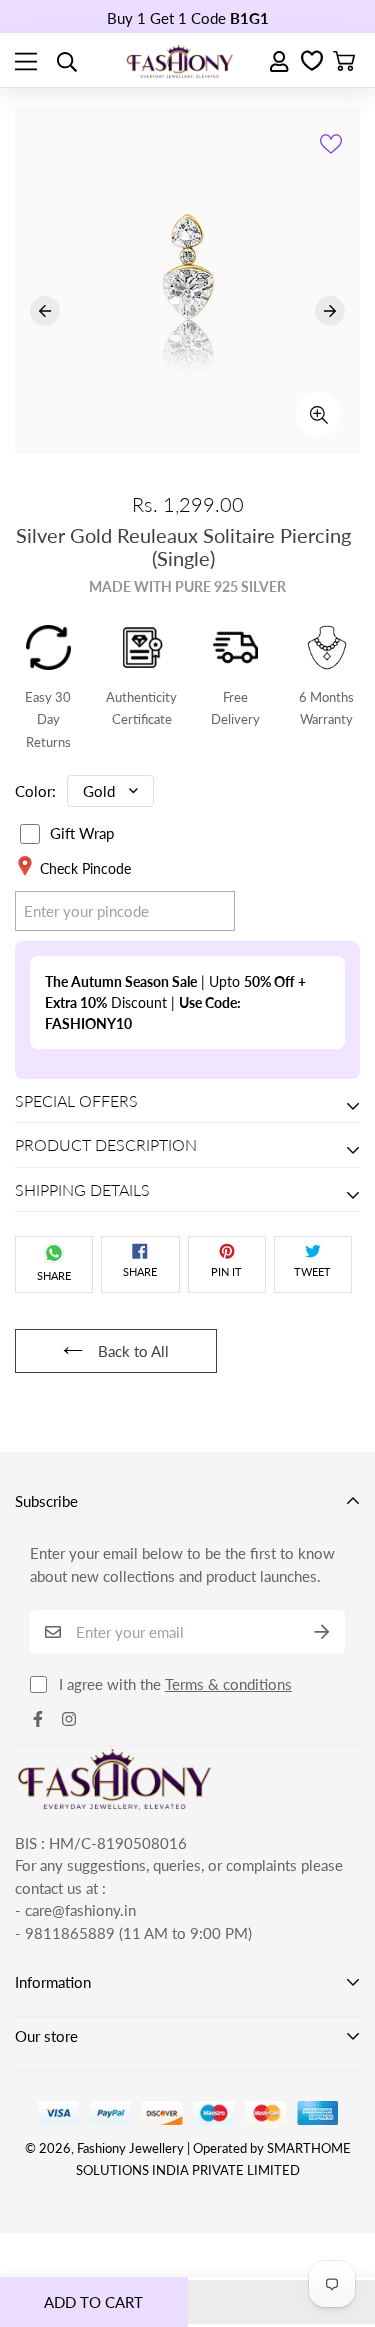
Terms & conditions (228, 1684)
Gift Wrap (82, 833)
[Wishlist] (312, 62)
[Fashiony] (180, 61)
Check (195, 910)
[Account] (280, 61)
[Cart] (344, 62)
